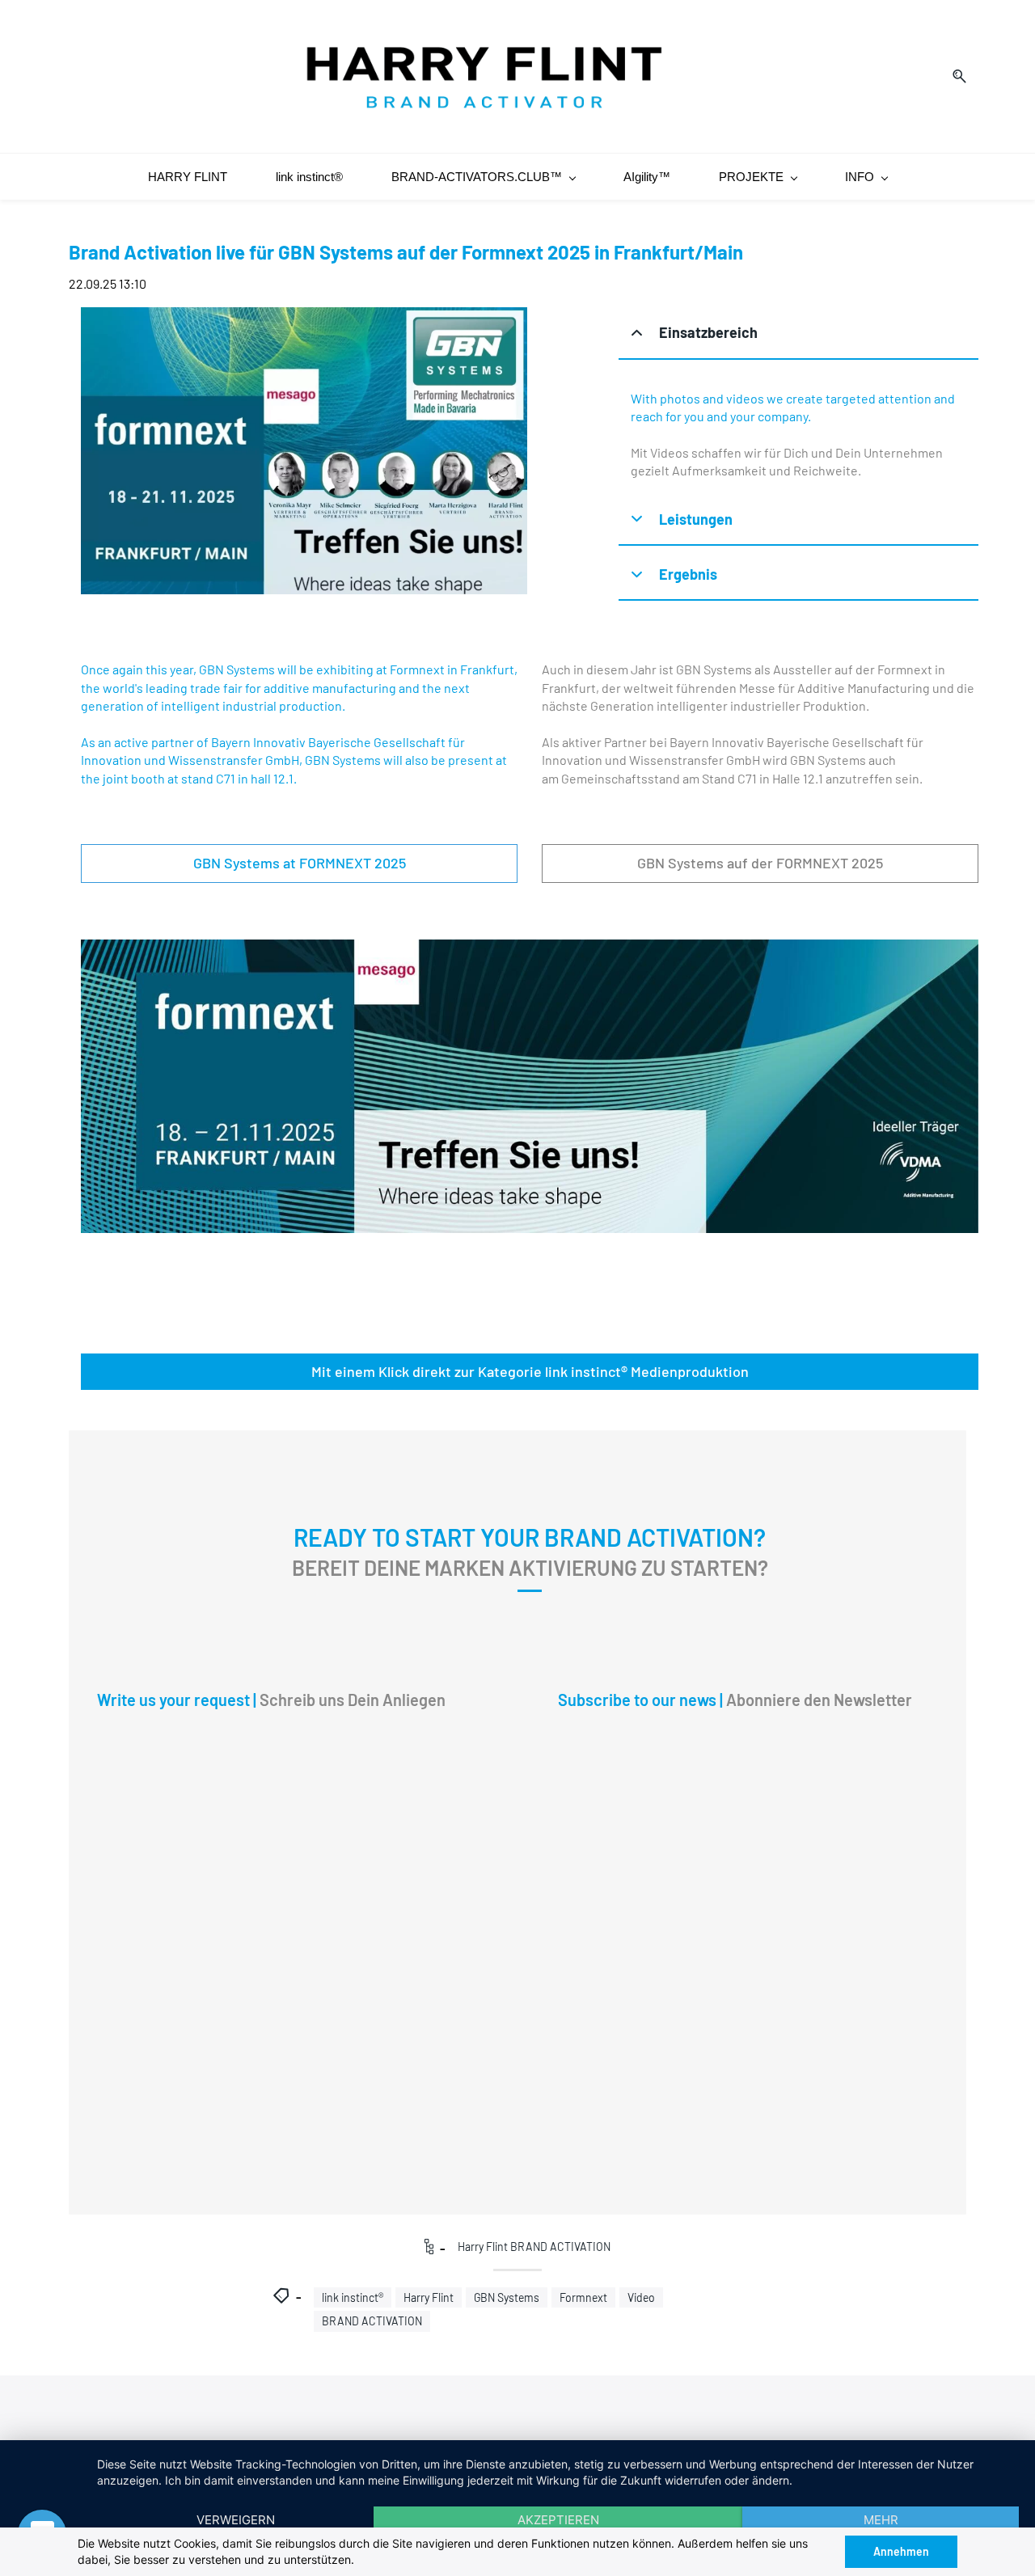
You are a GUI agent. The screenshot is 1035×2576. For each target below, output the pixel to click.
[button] (798, 333)
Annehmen (901, 2551)
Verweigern (236, 2520)
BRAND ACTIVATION (372, 2321)
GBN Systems (507, 2297)
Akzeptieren (558, 2520)
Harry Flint (429, 2297)
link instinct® (353, 2297)
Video (641, 2297)
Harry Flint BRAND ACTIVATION (534, 2247)
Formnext (583, 2297)
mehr (881, 2520)
